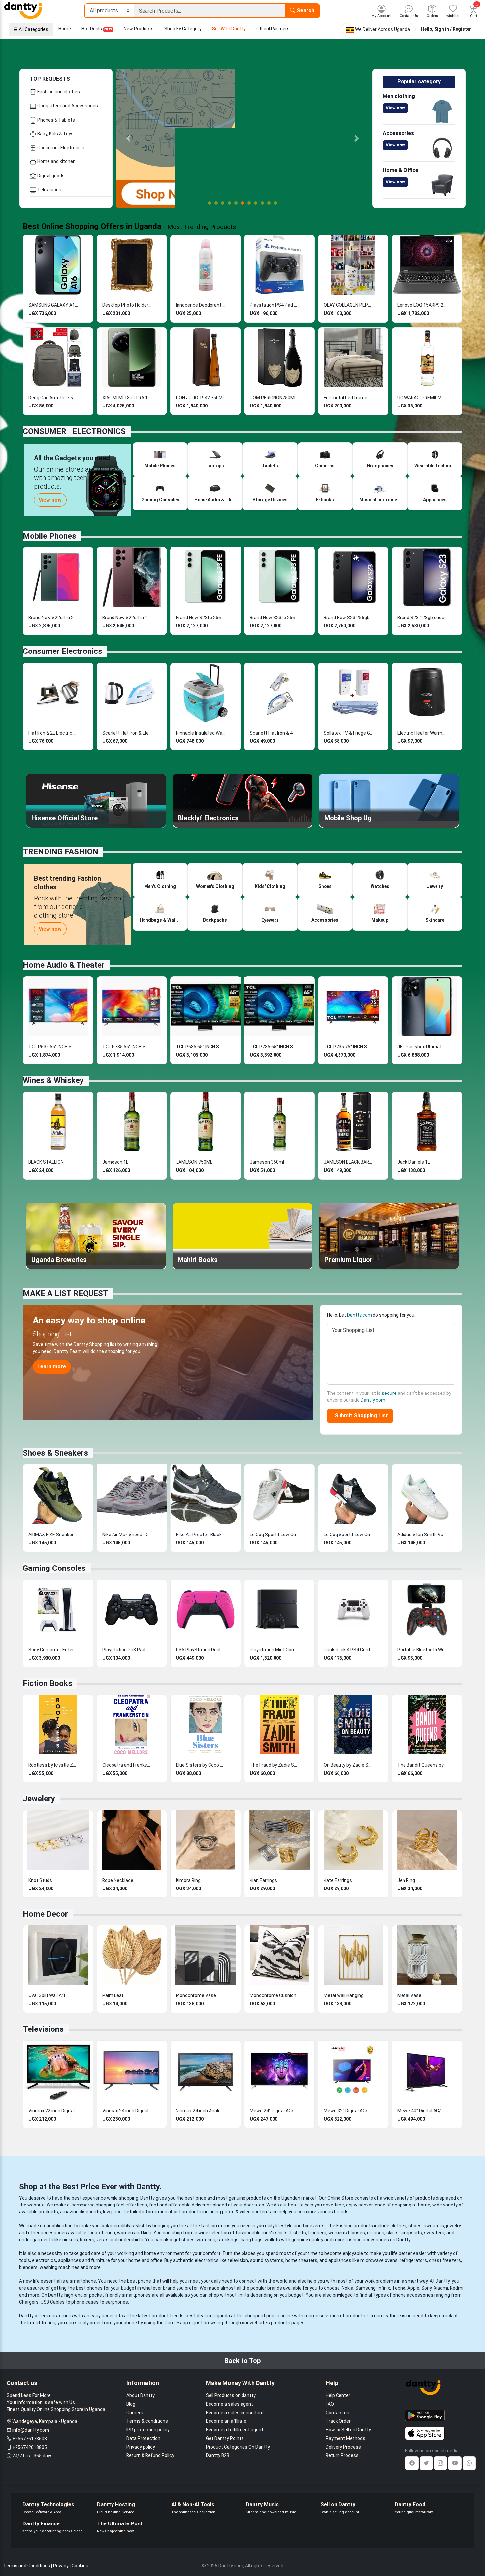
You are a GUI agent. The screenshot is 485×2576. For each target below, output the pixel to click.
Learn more (52, 1367)
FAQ (330, 2404)
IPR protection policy (148, 2430)
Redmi (457, 2288)
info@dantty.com (31, 2430)
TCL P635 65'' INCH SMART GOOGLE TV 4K (201, 1047)
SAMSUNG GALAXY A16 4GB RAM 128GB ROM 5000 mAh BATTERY (53, 305)
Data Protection (143, 2438)
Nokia (348, 2288)
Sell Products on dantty (231, 2395)
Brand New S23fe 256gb (201, 618)
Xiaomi (441, 2288)
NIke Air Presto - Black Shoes (201, 1535)
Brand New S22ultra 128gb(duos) (127, 618)
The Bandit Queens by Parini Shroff (422, 1765)
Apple (413, 2288)
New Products (139, 29)
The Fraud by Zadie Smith (275, 1765)
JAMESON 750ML (194, 1162)
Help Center (338, 2395)
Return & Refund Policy (150, 2455)
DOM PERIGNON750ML (273, 398)
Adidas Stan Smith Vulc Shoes (422, 1535)
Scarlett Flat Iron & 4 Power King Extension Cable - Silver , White (275, 733)
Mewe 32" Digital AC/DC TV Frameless (348, 2111)
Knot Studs (40, 1880)
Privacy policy (141, 2447)
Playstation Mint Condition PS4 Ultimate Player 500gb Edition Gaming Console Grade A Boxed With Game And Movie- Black (275, 1650)
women (125, 2233)
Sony (426, 2288)
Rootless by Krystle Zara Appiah (53, 1765)
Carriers (135, 2413)
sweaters (434, 2226)
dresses (376, 2233)
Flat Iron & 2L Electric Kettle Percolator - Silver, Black (53, 733)
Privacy (61, 2566)
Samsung (366, 2288)
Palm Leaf (113, 1995)
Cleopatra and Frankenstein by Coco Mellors (127, 1765)
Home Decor (45, 1914)
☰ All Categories (31, 29)
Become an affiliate (226, 2421)
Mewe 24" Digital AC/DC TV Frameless (275, 2111)
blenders (28, 2267)
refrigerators (413, 2260)
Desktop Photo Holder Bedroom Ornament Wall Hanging (127, 305)
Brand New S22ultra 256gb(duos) (53, 618)
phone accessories (413, 2295)
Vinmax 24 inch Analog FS (201, 2111)
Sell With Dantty (229, 29)
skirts (392, 2233)
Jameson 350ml (267, 1162)
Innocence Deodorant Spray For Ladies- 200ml (201, 305)
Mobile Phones (49, 536)
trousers (317, 2233)
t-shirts (298, 2233)
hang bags (252, 2240)
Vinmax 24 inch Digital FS (127, 2111)
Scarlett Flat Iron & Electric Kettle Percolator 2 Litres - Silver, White (127, 733)
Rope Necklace (118, 1880)
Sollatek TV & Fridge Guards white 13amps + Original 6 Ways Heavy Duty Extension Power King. (348, 733)
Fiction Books (48, 1683)
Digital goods (50, 176)
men (110, 2233)
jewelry (453, 2226)
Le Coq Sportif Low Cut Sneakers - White (275, 1535)
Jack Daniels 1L (414, 1162)
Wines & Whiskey (53, 1080)
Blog (131, 2404)
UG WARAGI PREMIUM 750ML (422, 398)
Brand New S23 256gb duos (348, 618)
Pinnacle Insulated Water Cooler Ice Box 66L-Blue (201, 733)
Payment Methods (345, 2438)
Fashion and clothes (58, 92)
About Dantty (141, 2395)
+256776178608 (30, 2439)
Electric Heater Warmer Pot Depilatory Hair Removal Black (422, 733)
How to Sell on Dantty (348, 2430)
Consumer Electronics (60, 148)
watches (206, 2240)
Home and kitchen (56, 161)
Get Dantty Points (225, 2438)
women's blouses (347, 2233)
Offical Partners (273, 29)
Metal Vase (409, 1995)
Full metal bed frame (345, 398)
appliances (70, 2260)
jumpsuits (411, 2233)
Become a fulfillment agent (235, 2430)
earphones (117, 2302)
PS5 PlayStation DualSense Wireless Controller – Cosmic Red (201, 1650)
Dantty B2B (218, 2455)
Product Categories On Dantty (238, 2447)
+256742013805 (30, 2447)
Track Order (338, 2421)
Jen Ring (406, 1880)
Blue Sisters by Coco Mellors (201, 1765)
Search (305, 10)
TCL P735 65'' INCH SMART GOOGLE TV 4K (275, 1047)
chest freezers (445, 2260)
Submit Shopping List (360, 1415)
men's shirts (275, 2233)
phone (145, 2281)
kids (147, 2233)
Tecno (399, 2288)
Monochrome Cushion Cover (275, 1995)
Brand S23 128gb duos (421, 618)
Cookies (80, 2566)
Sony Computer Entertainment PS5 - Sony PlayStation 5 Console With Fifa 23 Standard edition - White (53, 1650)
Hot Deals (97, 29)
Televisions (49, 190)
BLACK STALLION (46, 1162)
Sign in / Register (453, 29)
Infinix (384, 2288)
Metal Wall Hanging (344, 1995)
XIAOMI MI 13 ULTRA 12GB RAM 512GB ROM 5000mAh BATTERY (127, 398)
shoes (415, 2226)
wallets (272, 2240)
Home (65, 29)
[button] (129, 138)
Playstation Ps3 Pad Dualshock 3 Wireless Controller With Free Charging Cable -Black (127, 1650)
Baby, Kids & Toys (55, 134)
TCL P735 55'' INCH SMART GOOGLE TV (127, 1047)
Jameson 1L (115, 1162)
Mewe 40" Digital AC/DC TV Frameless (422, 2111)
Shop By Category (183, 29)
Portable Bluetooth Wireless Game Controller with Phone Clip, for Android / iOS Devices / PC (422, 1650)
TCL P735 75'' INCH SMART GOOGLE (348, 1047)
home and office (145, 2260)
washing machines (60, 2267)
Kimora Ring (188, 1880)
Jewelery (39, 1799)
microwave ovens (379, 2260)
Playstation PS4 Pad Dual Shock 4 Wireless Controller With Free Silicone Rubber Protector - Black (275, 305)
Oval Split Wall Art (47, 1995)
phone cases (85, 2302)
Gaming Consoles (54, 1568)
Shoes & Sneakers (55, 1453)
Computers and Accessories (67, 106)
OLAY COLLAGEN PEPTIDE (348, 305)
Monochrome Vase (196, 1995)
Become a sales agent (229, 2404)
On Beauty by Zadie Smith (348, 1765)
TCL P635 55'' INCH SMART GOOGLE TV (53, 1047)
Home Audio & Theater (64, 965)
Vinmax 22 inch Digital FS (53, 2111)
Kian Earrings (263, 1880)
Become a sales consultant (235, 2413)
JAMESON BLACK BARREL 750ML (348, 1162)
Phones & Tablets (56, 120)
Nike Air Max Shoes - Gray (127, 1535)
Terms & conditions (147, 2421)
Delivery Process (343, 2447)
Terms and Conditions (27, 2566)
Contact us (338, 2413)
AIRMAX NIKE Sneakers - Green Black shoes (53, 1535)
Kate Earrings (338, 1880)
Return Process (342, 2455)
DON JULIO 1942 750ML (200, 398)
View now (395, 108)
